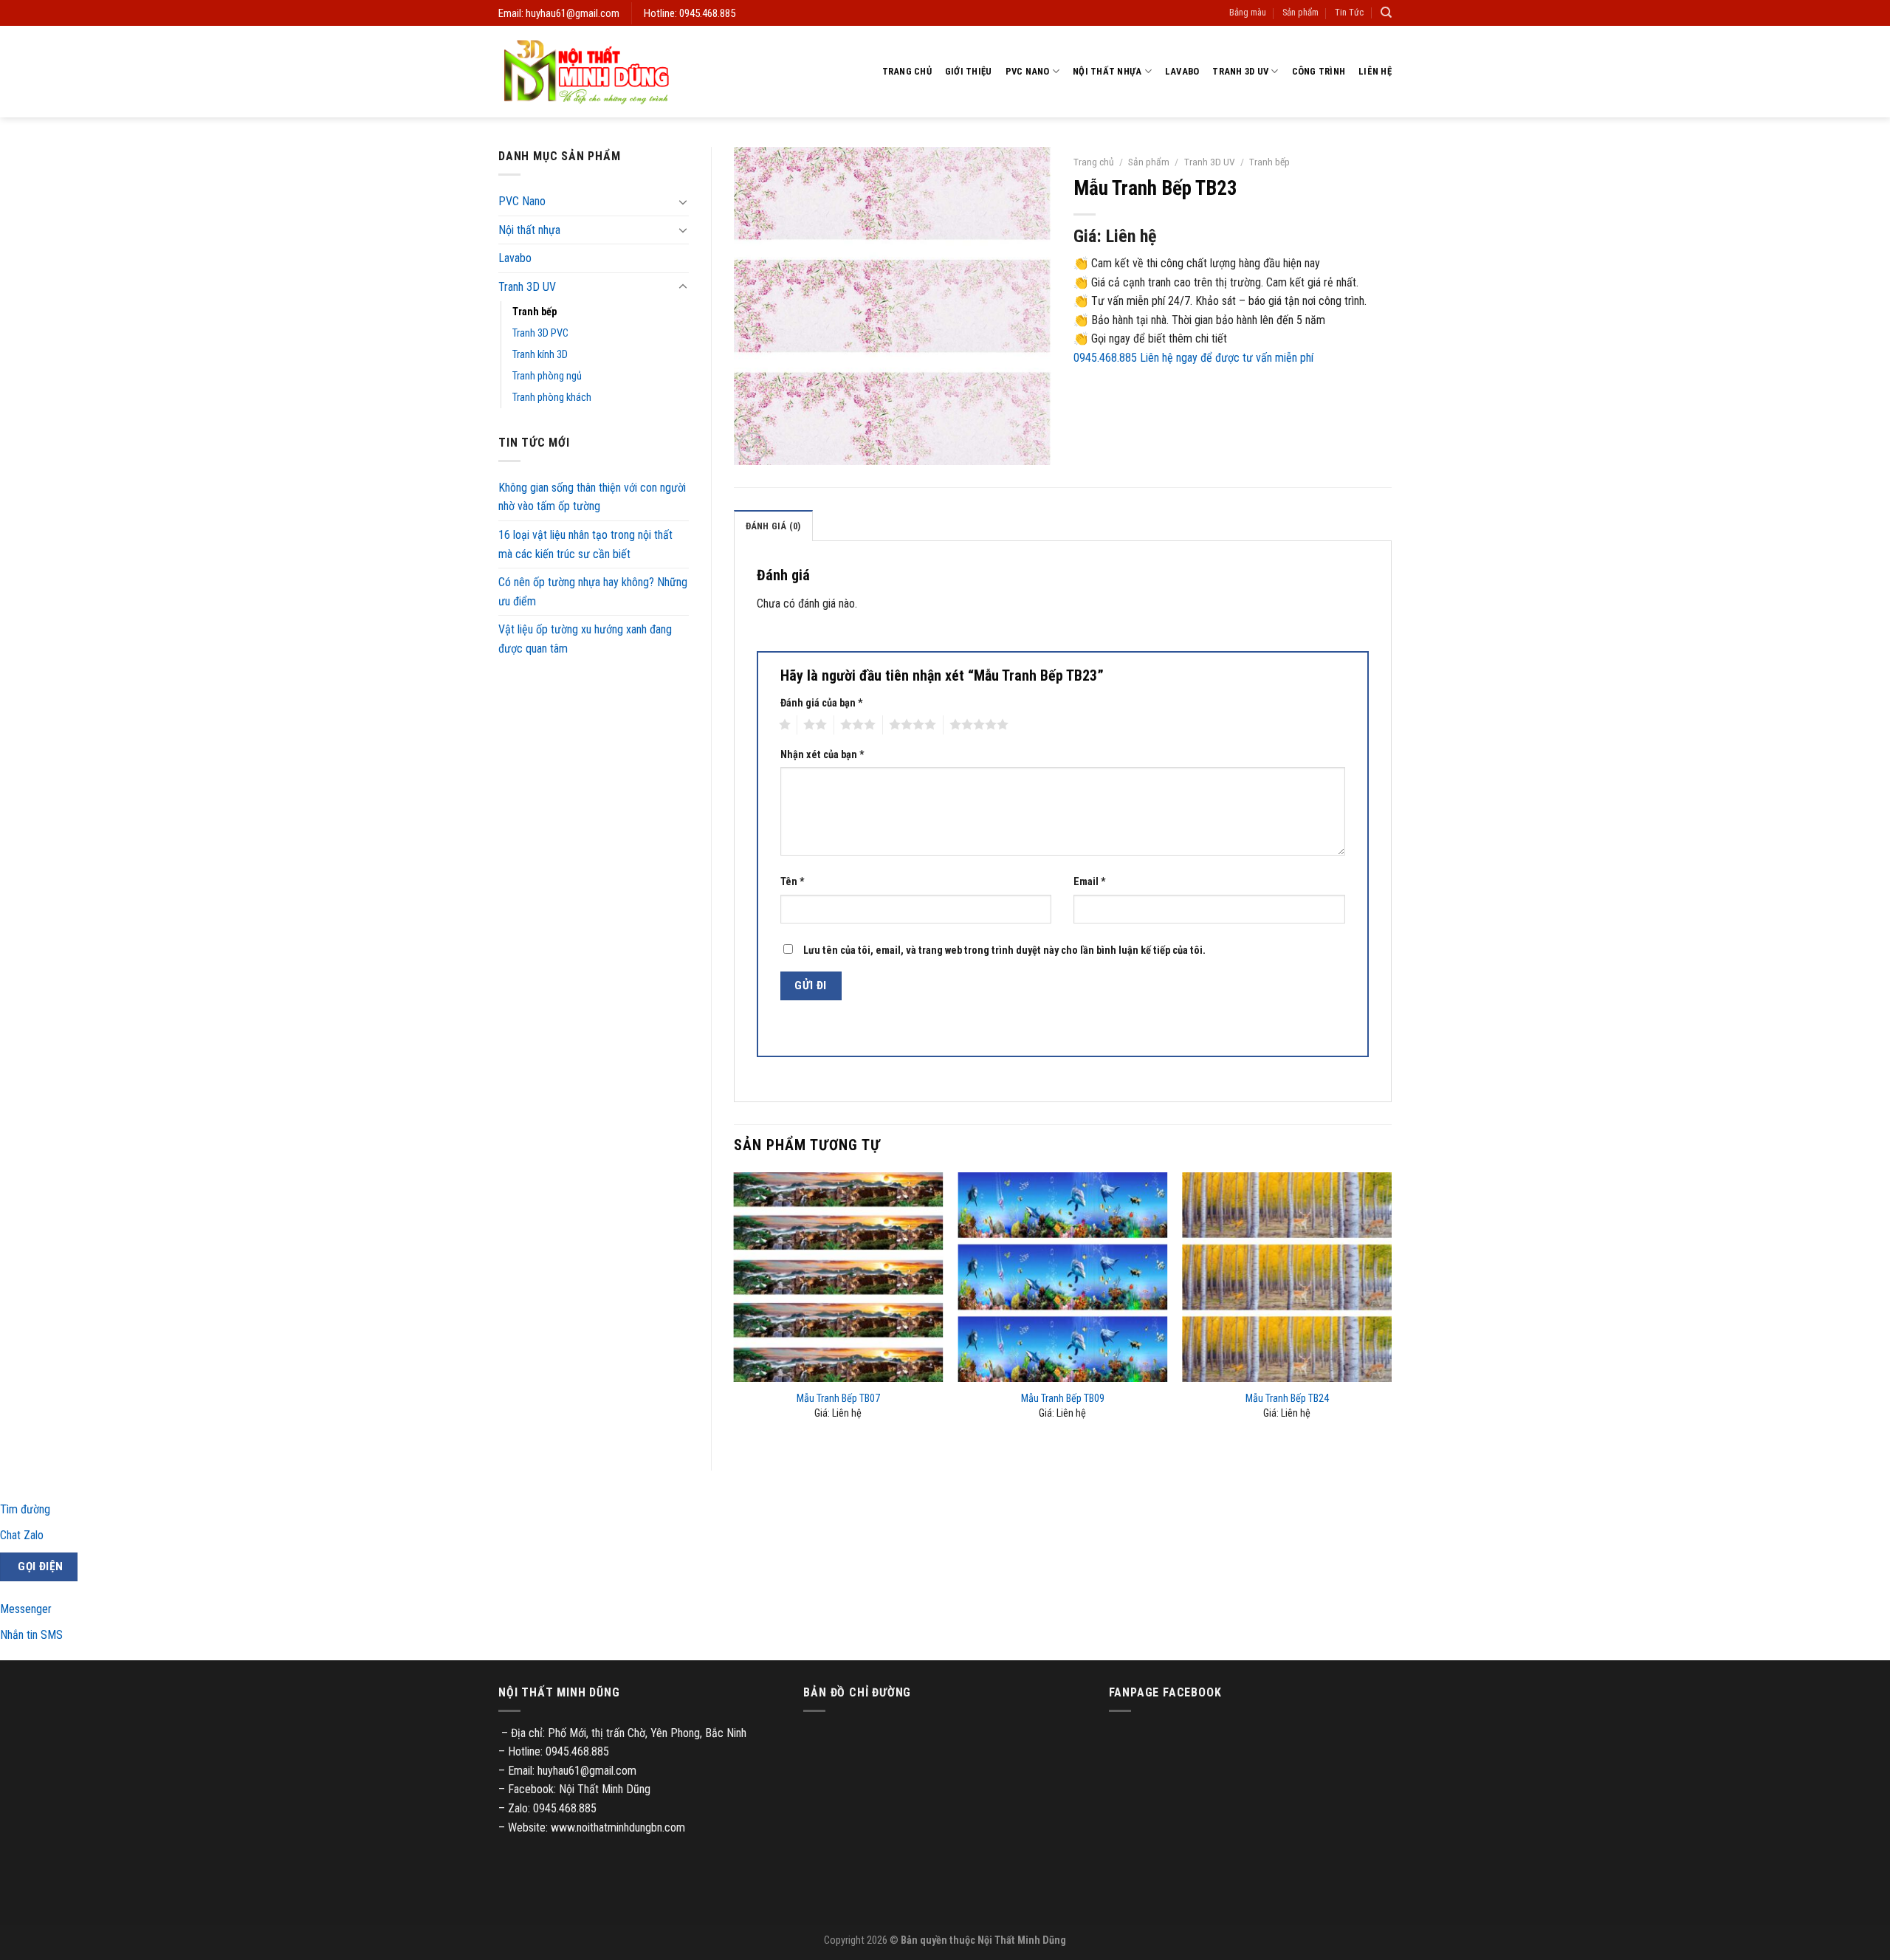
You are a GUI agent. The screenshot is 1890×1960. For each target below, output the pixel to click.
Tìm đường (25, 1509)
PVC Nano (1028, 71)
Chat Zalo (22, 1535)
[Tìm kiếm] (1386, 13)
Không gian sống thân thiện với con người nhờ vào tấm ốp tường (592, 497)
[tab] (773, 526)
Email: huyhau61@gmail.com (559, 13)
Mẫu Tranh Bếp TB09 (1063, 1399)
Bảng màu (1248, 12)
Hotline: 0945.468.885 (690, 13)
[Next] (1391, 1309)
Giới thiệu (969, 71)
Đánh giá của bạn (822, 703)
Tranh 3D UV (1240, 71)
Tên (793, 882)
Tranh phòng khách (552, 398)
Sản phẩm (1300, 12)
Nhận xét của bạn (822, 755)
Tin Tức (1349, 12)
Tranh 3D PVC (540, 333)
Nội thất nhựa (1107, 71)
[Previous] (735, 1309)
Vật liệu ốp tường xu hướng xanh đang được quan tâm (585, 639)
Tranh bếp (535, 312)
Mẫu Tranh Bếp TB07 (838, 1399)
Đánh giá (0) (773, 526)
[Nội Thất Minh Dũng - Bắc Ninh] (586, 72)
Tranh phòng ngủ (547, 376)
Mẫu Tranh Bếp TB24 (1287, 1399)
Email (1090, 882)
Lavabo (1182, 71)
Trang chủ (907, 71)
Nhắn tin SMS (31, 1635)
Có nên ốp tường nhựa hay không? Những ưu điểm (593, 592)
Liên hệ (1375, 71)
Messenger (26, 1609)
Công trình (1319, 71)
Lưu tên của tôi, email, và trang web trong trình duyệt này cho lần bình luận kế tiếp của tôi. (1004, 950)
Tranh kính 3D (540, 355)
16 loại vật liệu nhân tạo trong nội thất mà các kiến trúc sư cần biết (585, 544)
